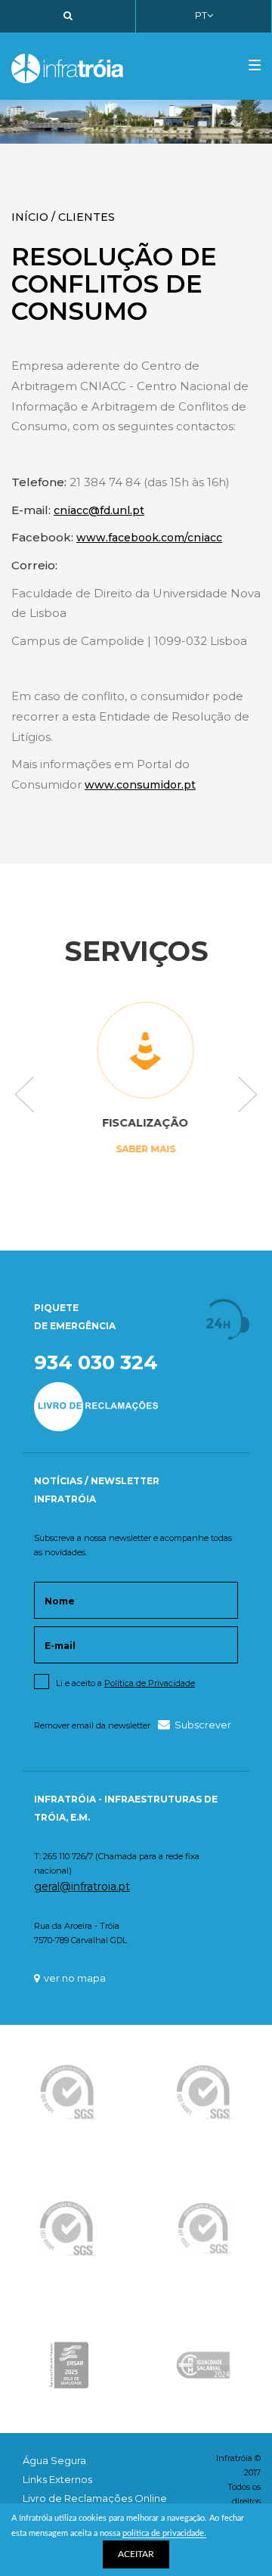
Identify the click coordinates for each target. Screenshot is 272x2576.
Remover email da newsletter (92, 1725)
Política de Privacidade (150, 1683)
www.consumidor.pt (140, 785)
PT (201, 15)
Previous (25, 1096)
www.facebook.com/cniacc (149, 538)
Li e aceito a (125, 1683)
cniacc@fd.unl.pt (99, 510)
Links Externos (57, 2479)
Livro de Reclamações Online (95, 2498)
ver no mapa (75, 1978)
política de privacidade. (164, 2533)
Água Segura (54, 2460)
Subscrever (203, 1725)
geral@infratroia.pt (82, 1886)
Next (247, 1096)
